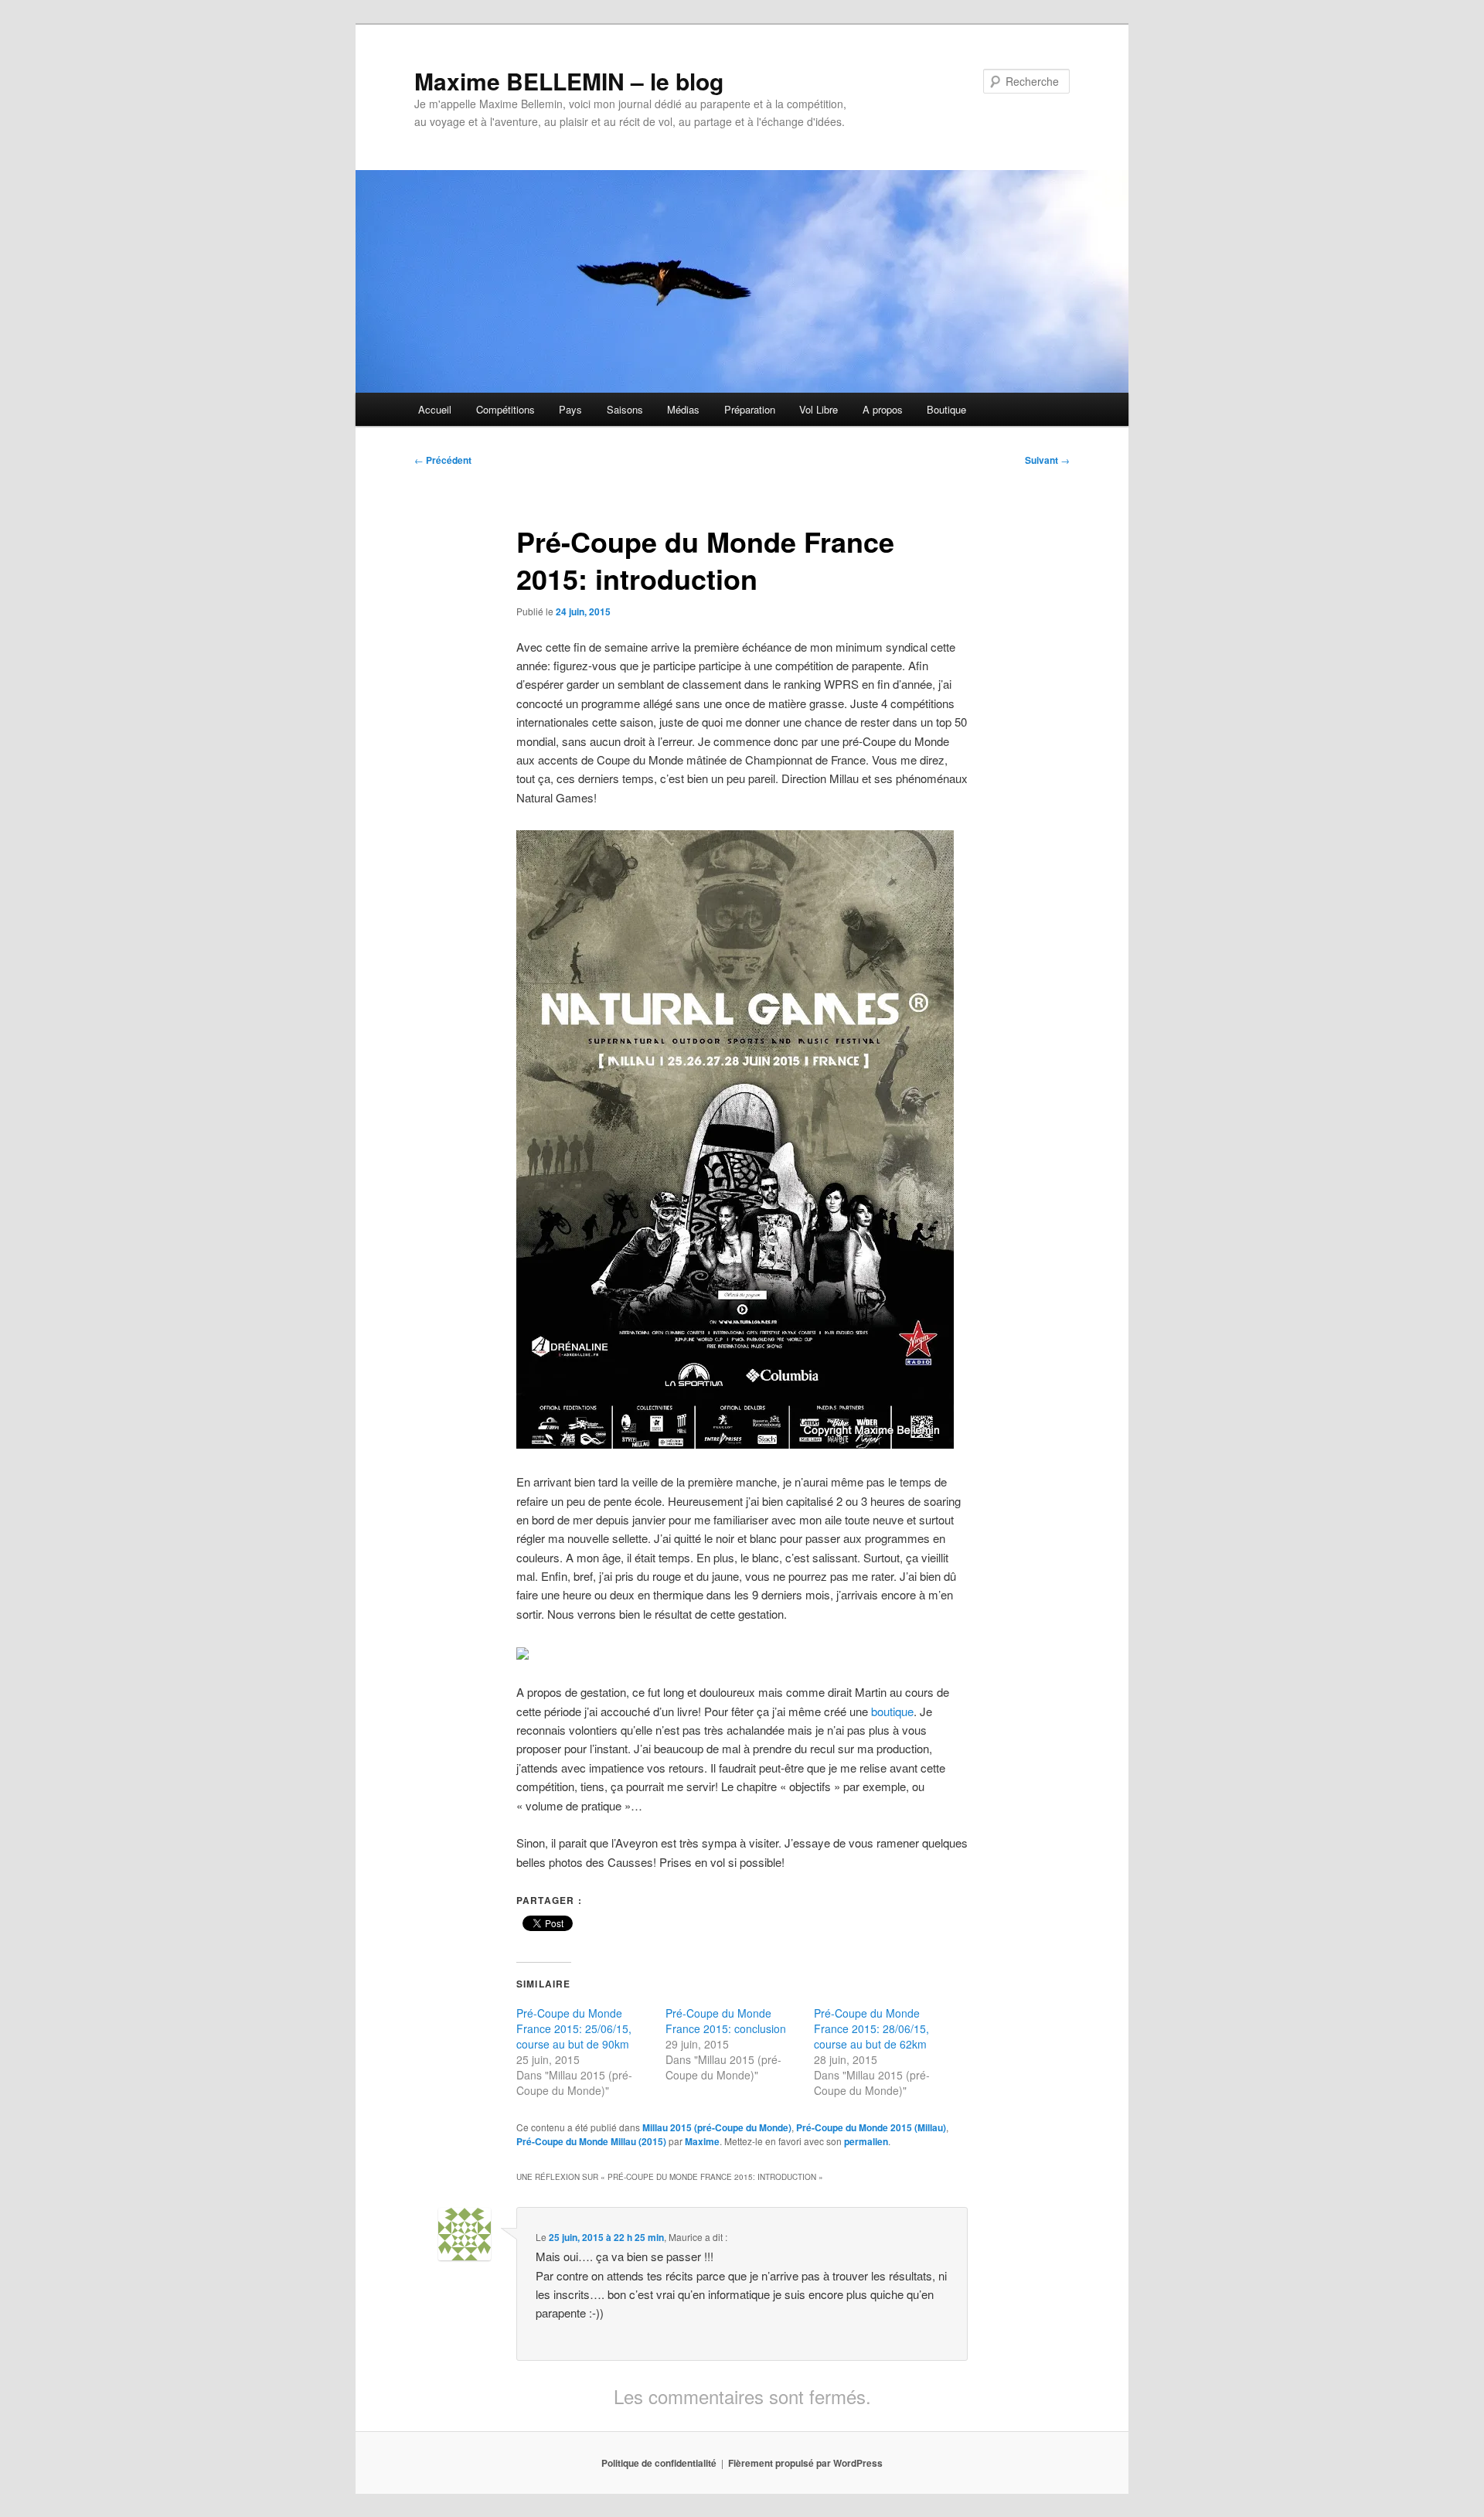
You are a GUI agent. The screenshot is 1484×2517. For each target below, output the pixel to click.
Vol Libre (819, 409)
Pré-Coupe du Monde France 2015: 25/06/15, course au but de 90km (574, 2028)
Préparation (750, 409)
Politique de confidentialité (659, 2463)
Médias (683, 409)
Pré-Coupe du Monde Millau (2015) (591, 2141)
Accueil (435, 409)
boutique (892, 1711)
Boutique (946, 409)
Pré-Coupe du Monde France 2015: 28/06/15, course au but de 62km (871, 2028)
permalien (866, 2141)
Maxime (702, 2141)
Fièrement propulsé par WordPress (805, 2463)
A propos (883, 409)
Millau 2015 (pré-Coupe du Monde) (717, 2127)
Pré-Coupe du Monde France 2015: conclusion (726, 2021)
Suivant (1047, 460)
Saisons (625, 409)
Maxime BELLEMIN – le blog (569, 81)
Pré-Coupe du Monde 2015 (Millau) (871, 2127)
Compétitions (505, 409)
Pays (570, 409)
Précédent (443, 460)
